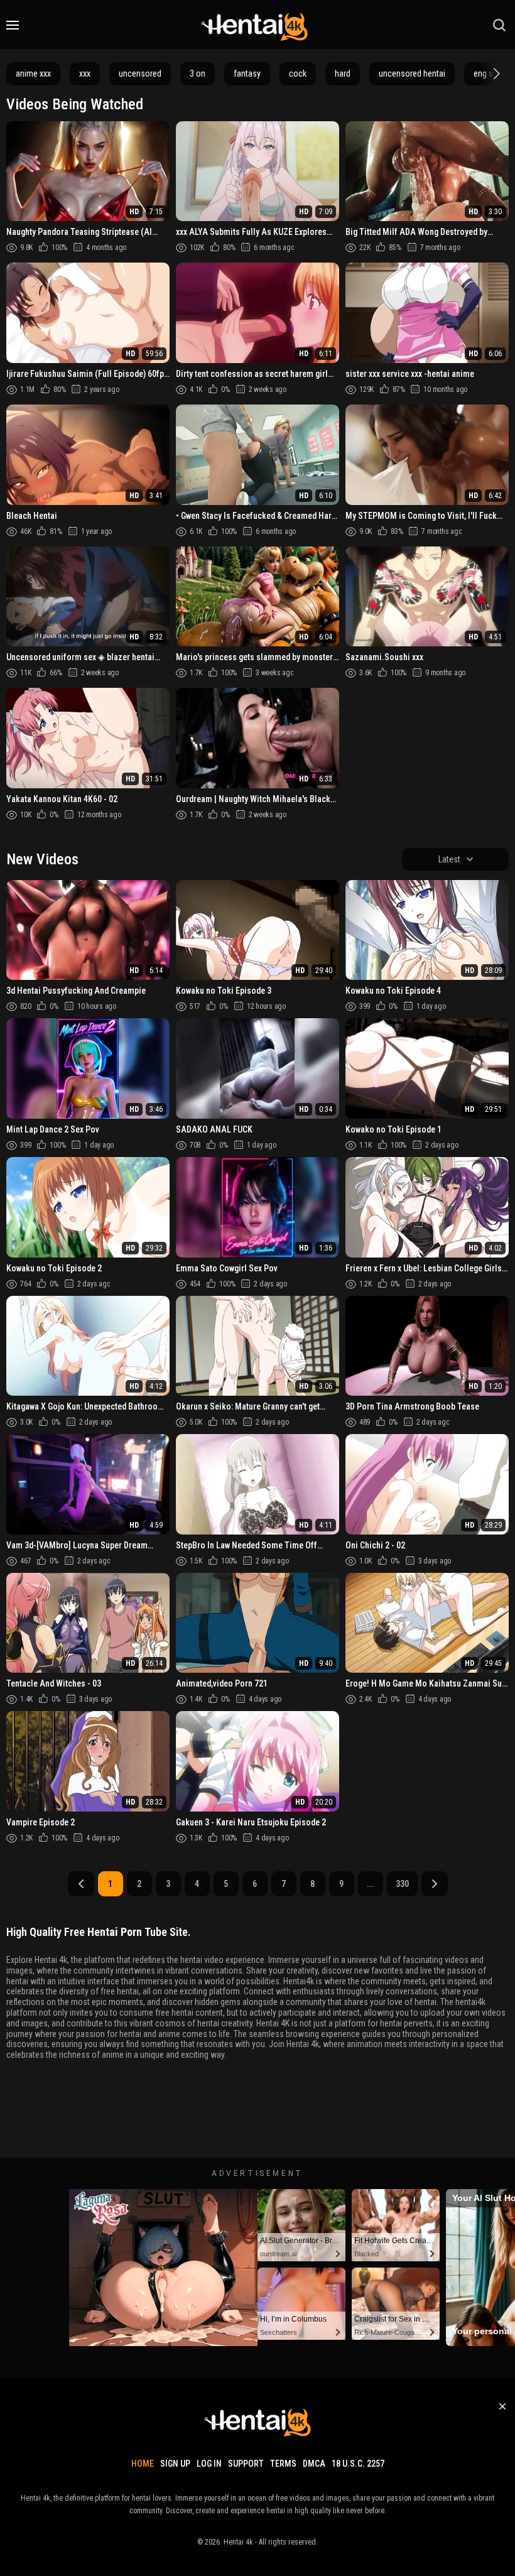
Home (143, 2464)
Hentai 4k (238, 2542)
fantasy (247, 73)
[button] (495, 73)
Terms (283, 2464)
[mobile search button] (499, 25)
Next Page (435, 1884)
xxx (85, 73)
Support (246, 2464)
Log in (209, 2464)
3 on (198, 73)
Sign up (175, 2464)
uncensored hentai (412, 73)
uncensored (140, 73)
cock (298, 73)
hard (343, 73)
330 (402, 1884)
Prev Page (81, 1884)
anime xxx (33, 73)
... (371, 1884)
